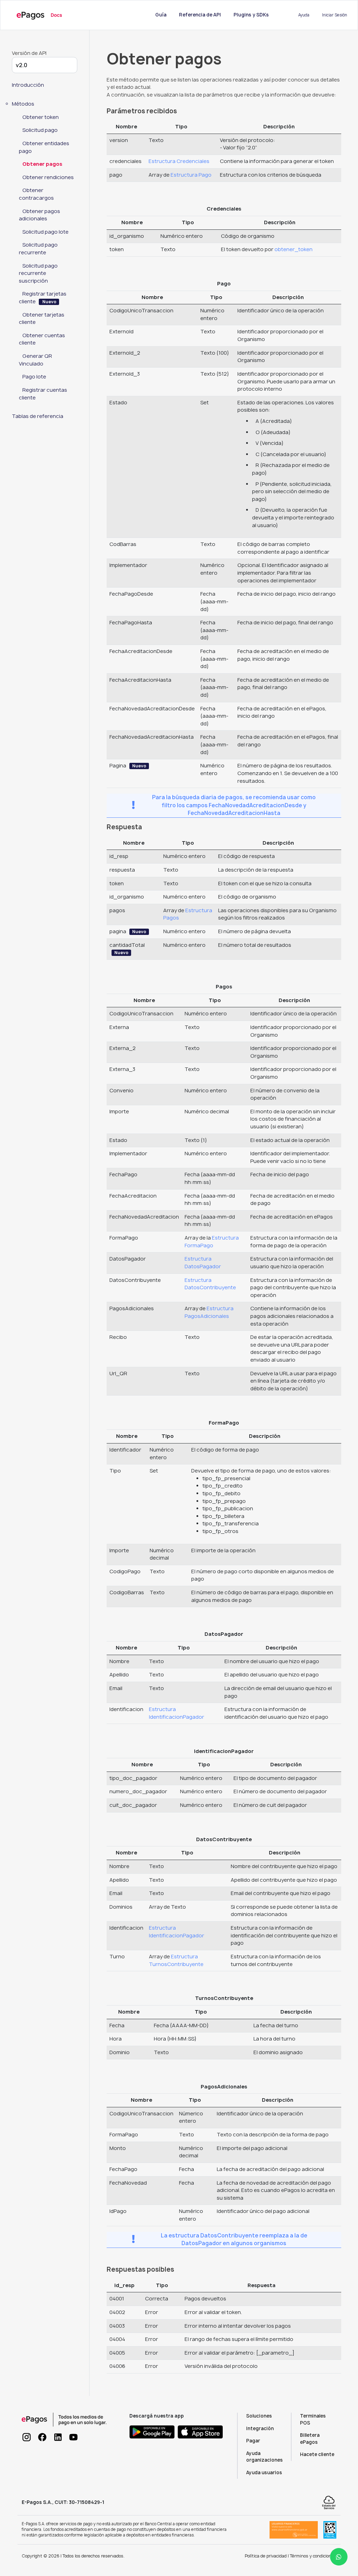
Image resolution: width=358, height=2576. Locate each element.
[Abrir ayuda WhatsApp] (339, 2557)
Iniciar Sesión (335, 15)
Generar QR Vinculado (35, 360)
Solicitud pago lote (45, 232)
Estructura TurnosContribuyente (176, 1960)
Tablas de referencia (38, 416)
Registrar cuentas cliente (43, 394)
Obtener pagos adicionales (40, 215)
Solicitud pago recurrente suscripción (38, 273)
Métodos (23, 104)
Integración (260, 2428)
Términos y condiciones (313, 2556)
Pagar (253, 2441)
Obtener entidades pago (44, 147)
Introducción (28, 85)
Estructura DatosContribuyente (210, 1284)
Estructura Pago (191, 175)
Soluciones (259, 2416)
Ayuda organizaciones (264, 2457)
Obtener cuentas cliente (42, 339)
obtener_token (293, 249)
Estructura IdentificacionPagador (177, 1713)
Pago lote (34, 377)
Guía (161, 15)
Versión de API (29, 53)
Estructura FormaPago (212, 1242)
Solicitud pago (40, 130)
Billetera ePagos (310, 2439)
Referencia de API (201, 15)
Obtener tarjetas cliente (42, 319)
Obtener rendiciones (48, 177)
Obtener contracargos (36, 194)
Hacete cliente (317, 2454)
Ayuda (304, 15)
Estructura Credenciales (179, 161)
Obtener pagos (42, 164)
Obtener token (41, 117)
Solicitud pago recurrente (38, 249)
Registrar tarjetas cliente (43, 298)
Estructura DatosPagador (203, 1263)
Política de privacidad (266, 2556)
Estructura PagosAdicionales (209, 1312)
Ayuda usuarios (264, 2472)
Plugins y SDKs (251, 15)
